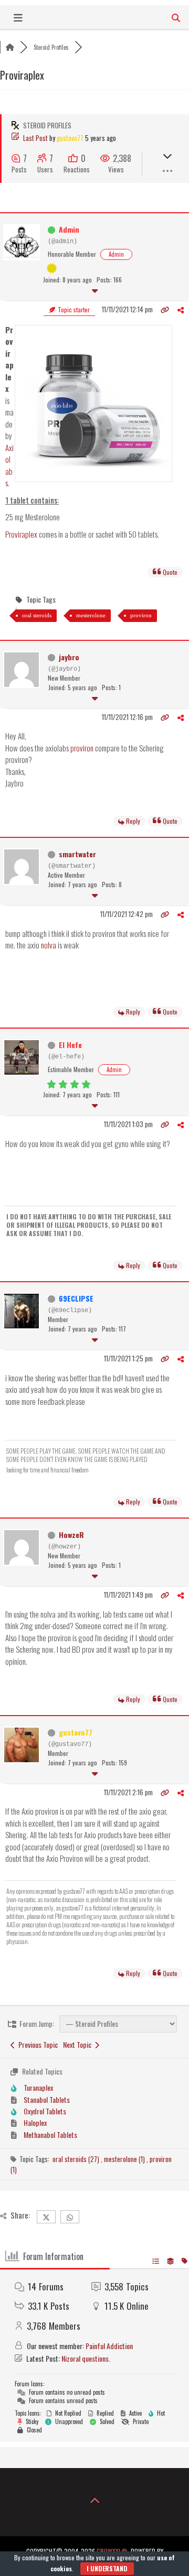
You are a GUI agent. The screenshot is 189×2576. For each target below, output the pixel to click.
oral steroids (37, 615)
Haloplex (35, 2122)
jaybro (69, 657)
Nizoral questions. (86, 2358)
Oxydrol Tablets (45, 2111)
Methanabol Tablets (50, 2135)
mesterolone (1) (125, 2159)
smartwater (77, 854)
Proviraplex (21, 534)
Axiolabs (9, 465)
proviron (141, 615)
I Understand (107, 2568)
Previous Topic (36, 2044)
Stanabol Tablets (47, 2099)
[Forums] (10, 47)
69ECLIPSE (76, 1298)
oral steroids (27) (77, 2159)
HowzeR (71, 1535)
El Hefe (70, 1045)
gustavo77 (70, 138)
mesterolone (91, 615)
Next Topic (79, 2044)
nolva (49, 945)
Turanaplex (38, 2087)
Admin (69, 229)
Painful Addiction (109, 2346)
